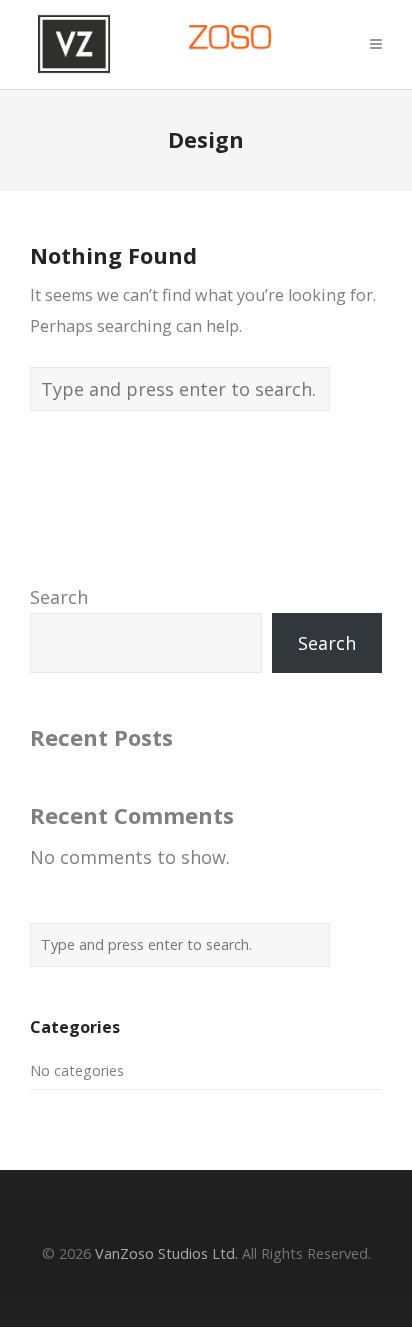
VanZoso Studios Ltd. (166, 1253)
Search (59, 597)
